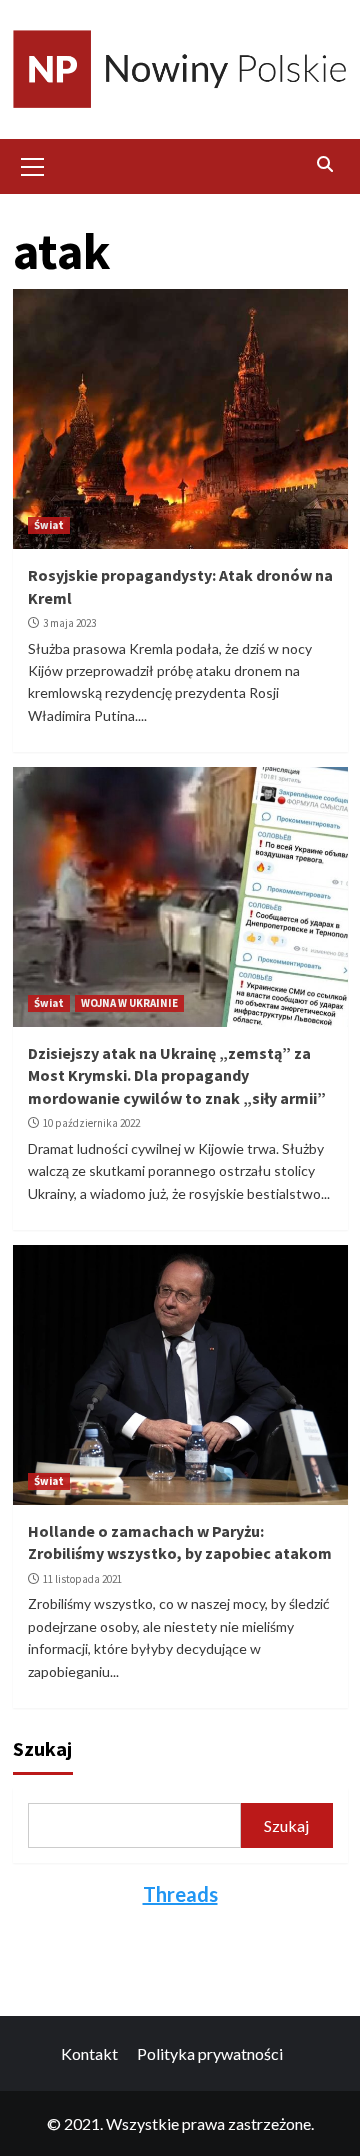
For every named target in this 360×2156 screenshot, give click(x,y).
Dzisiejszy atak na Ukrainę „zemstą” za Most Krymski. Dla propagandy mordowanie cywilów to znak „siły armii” (177, 1075)
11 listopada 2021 (82, 1579)
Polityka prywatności (210, 2053)
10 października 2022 (91, 1123)
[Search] (325, 164)
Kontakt (89, 2053)
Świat (49, 525)
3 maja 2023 (69, 623)
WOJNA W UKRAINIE (129, 1003)
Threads (180, 1894)
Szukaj (42, 1748)
